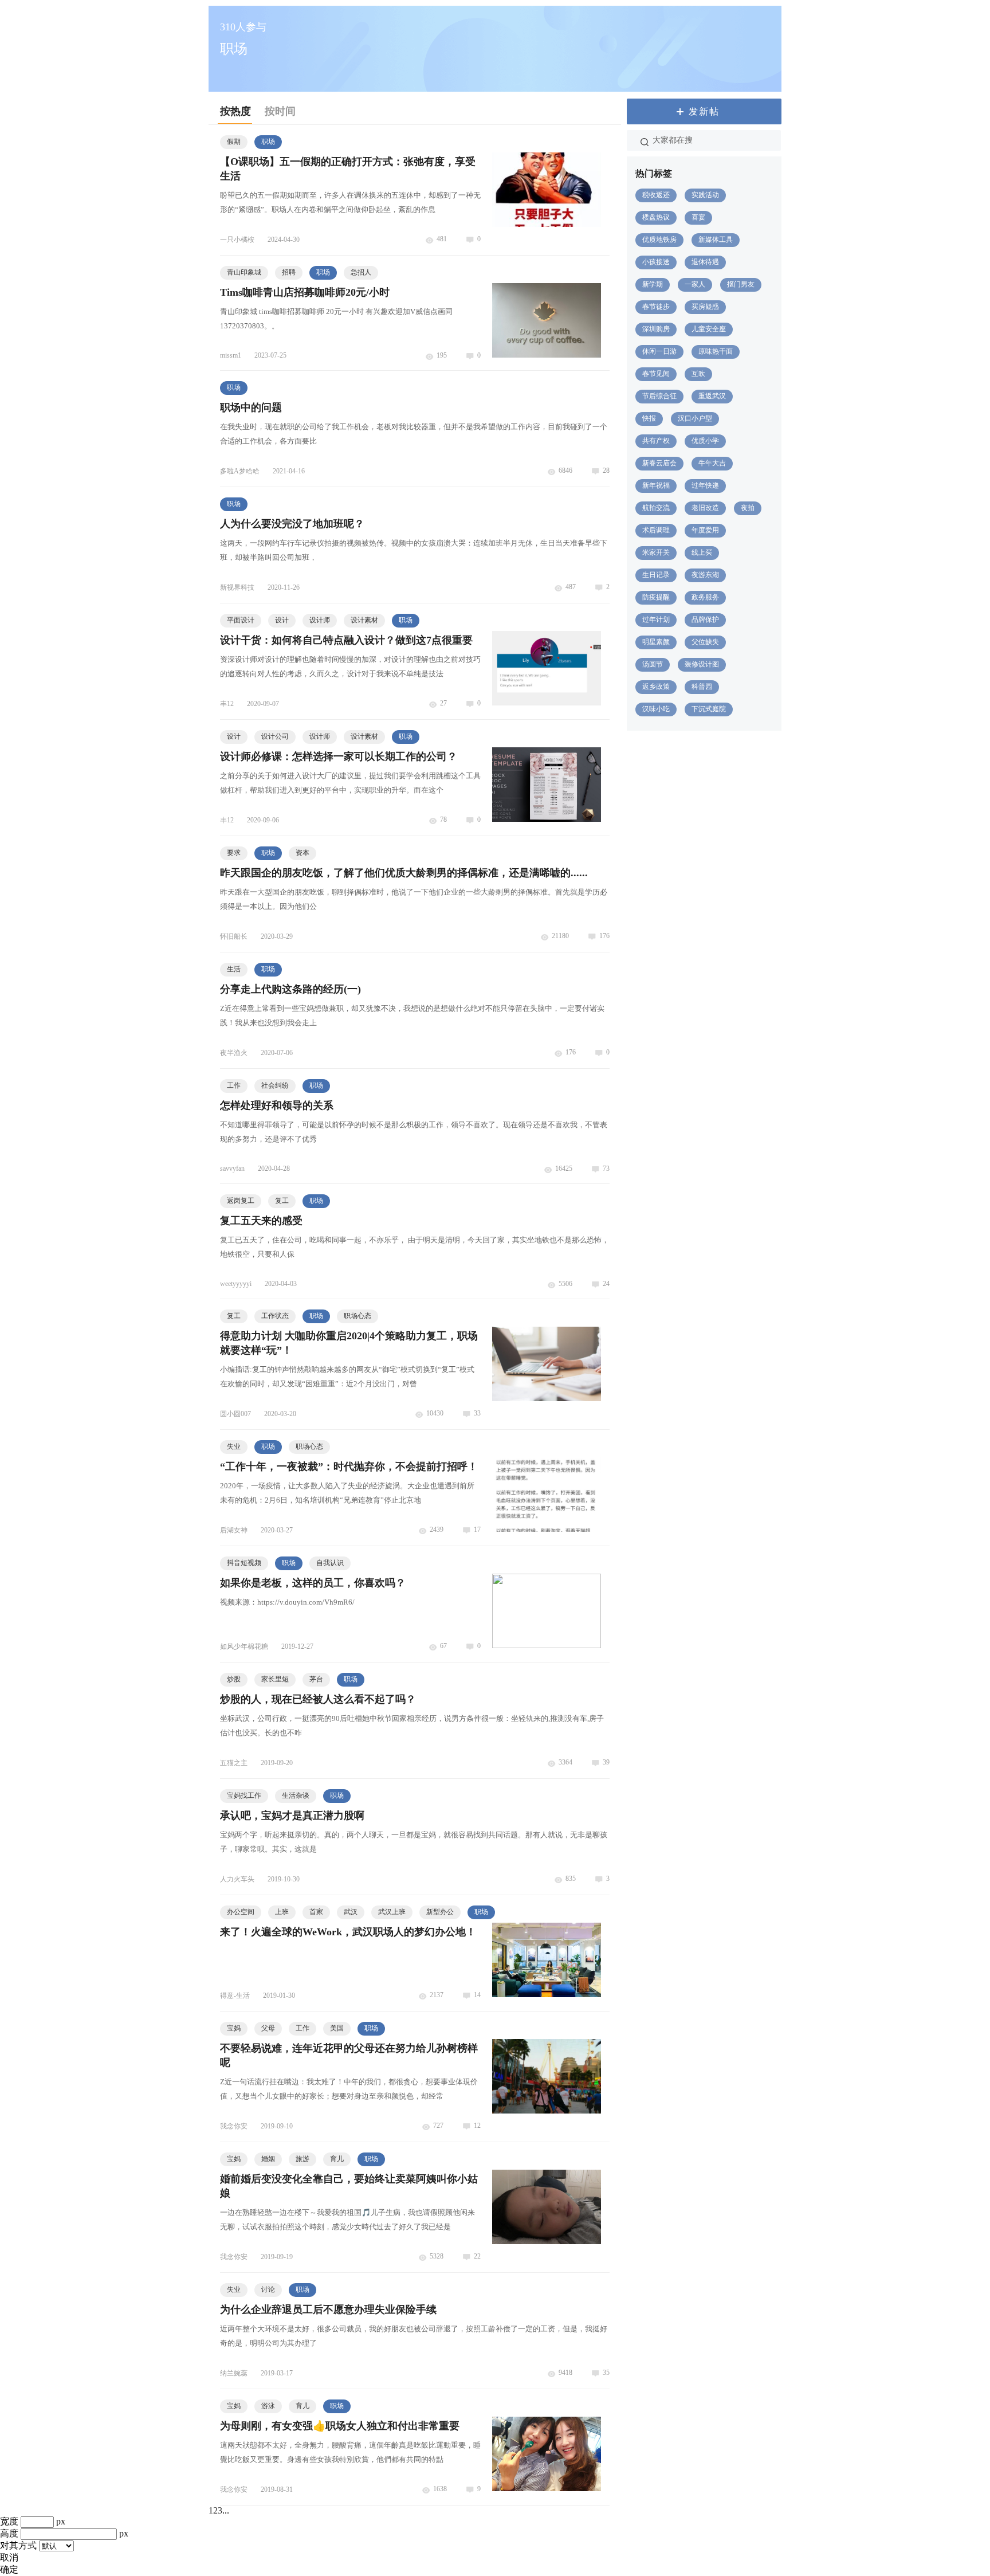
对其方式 (18, 2545)
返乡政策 (656, 687)
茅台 (316, 1679)
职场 (268, 142)
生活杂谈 (296, 1795)
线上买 (702, 552)
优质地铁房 (659, 240)
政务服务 (705, 597)
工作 (234, 1085)
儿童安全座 (709, 329)
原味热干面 (716, 351)
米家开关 (656, 552)
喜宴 (698, 217)
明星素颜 (656, 642)
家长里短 (275, 1679)
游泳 (268, 2406)
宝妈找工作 (244, 1795)
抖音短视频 (244, 1563)
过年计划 (656, 620)
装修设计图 (702, 664)
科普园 (702, 687)
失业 (234, 1446)
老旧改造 (705, 508)
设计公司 (275, 736)
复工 (282, 1201)
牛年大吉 (712, 463)
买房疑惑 (705, 307)
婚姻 (268, 2159)
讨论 (268, 2289)
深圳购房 (656, 329)
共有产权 (656, 441)
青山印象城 (244, 272)
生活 (234, 969)
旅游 (302, 2159)
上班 (282, 1912)
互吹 (698, 374)
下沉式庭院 (709, 709)
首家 (316, 1912)
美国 (337, 2028)
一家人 (695, 284)
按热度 (235, 111)
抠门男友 (741, 284)
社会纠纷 (275, 1085)
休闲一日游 (659, 351)
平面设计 (241, 620)
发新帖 (704, 111)
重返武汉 (712, 396)
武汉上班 (392, 1912)
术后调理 (656, 530)
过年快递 (705, 485)
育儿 (337, 2159)
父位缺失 (705, 642)
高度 (9, 2533)
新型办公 (440, 1912)
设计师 (320, 620)
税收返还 (656, 195)
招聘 (289, 272)
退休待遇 (705, 262)
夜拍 (748, 508)
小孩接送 (656, 262)
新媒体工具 (716, 240)
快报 (649, 418)
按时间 (280, 111)
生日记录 (656, 575)
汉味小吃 (656, 709)
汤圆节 (653, 664)
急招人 (361, 272)
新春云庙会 (659, 463)
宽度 (9, 2521)
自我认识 (330, 1563)
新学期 (653, 284)
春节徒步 (656, 307)
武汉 (351, 1912)
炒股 (234, 1679)
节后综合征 (659, 396)
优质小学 (705, 441)
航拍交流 (656, 508)
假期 (234, 142)
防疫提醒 (656, 597)
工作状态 (275, 1316)
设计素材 (364, 620)
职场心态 (357, 1316)
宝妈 (234, 2028)
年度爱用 (705, 530)
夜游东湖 (705, 575)
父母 (268, 2028)
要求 (234, 853)
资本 (302, 853)
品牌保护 (705, 620)
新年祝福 (656, 485)
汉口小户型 (695, 418)
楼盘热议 (656, 217)
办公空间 (241, 1912)
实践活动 (705, 195)
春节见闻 (656, 374)
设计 (282, 620)
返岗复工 (241, 1201)
